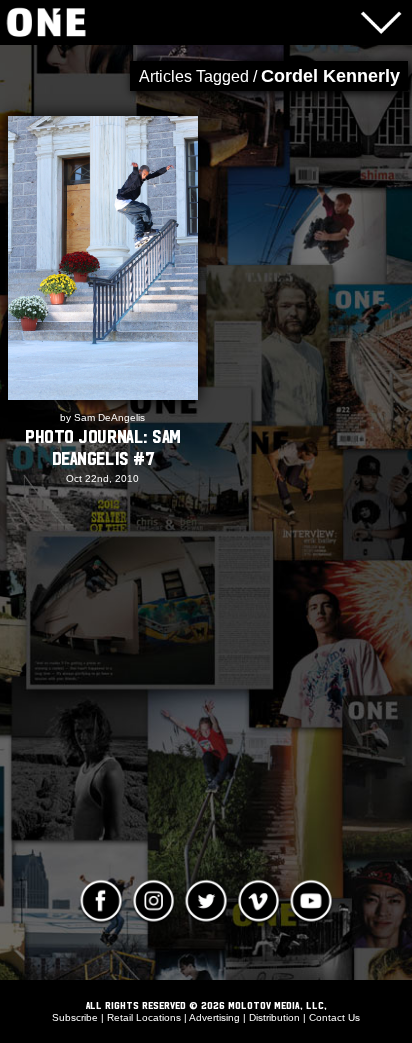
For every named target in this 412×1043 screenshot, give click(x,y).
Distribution (274, 1017)
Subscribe (75, 1017)
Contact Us (334, 1017)
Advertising (214, 1017)
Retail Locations (144, 1017)
